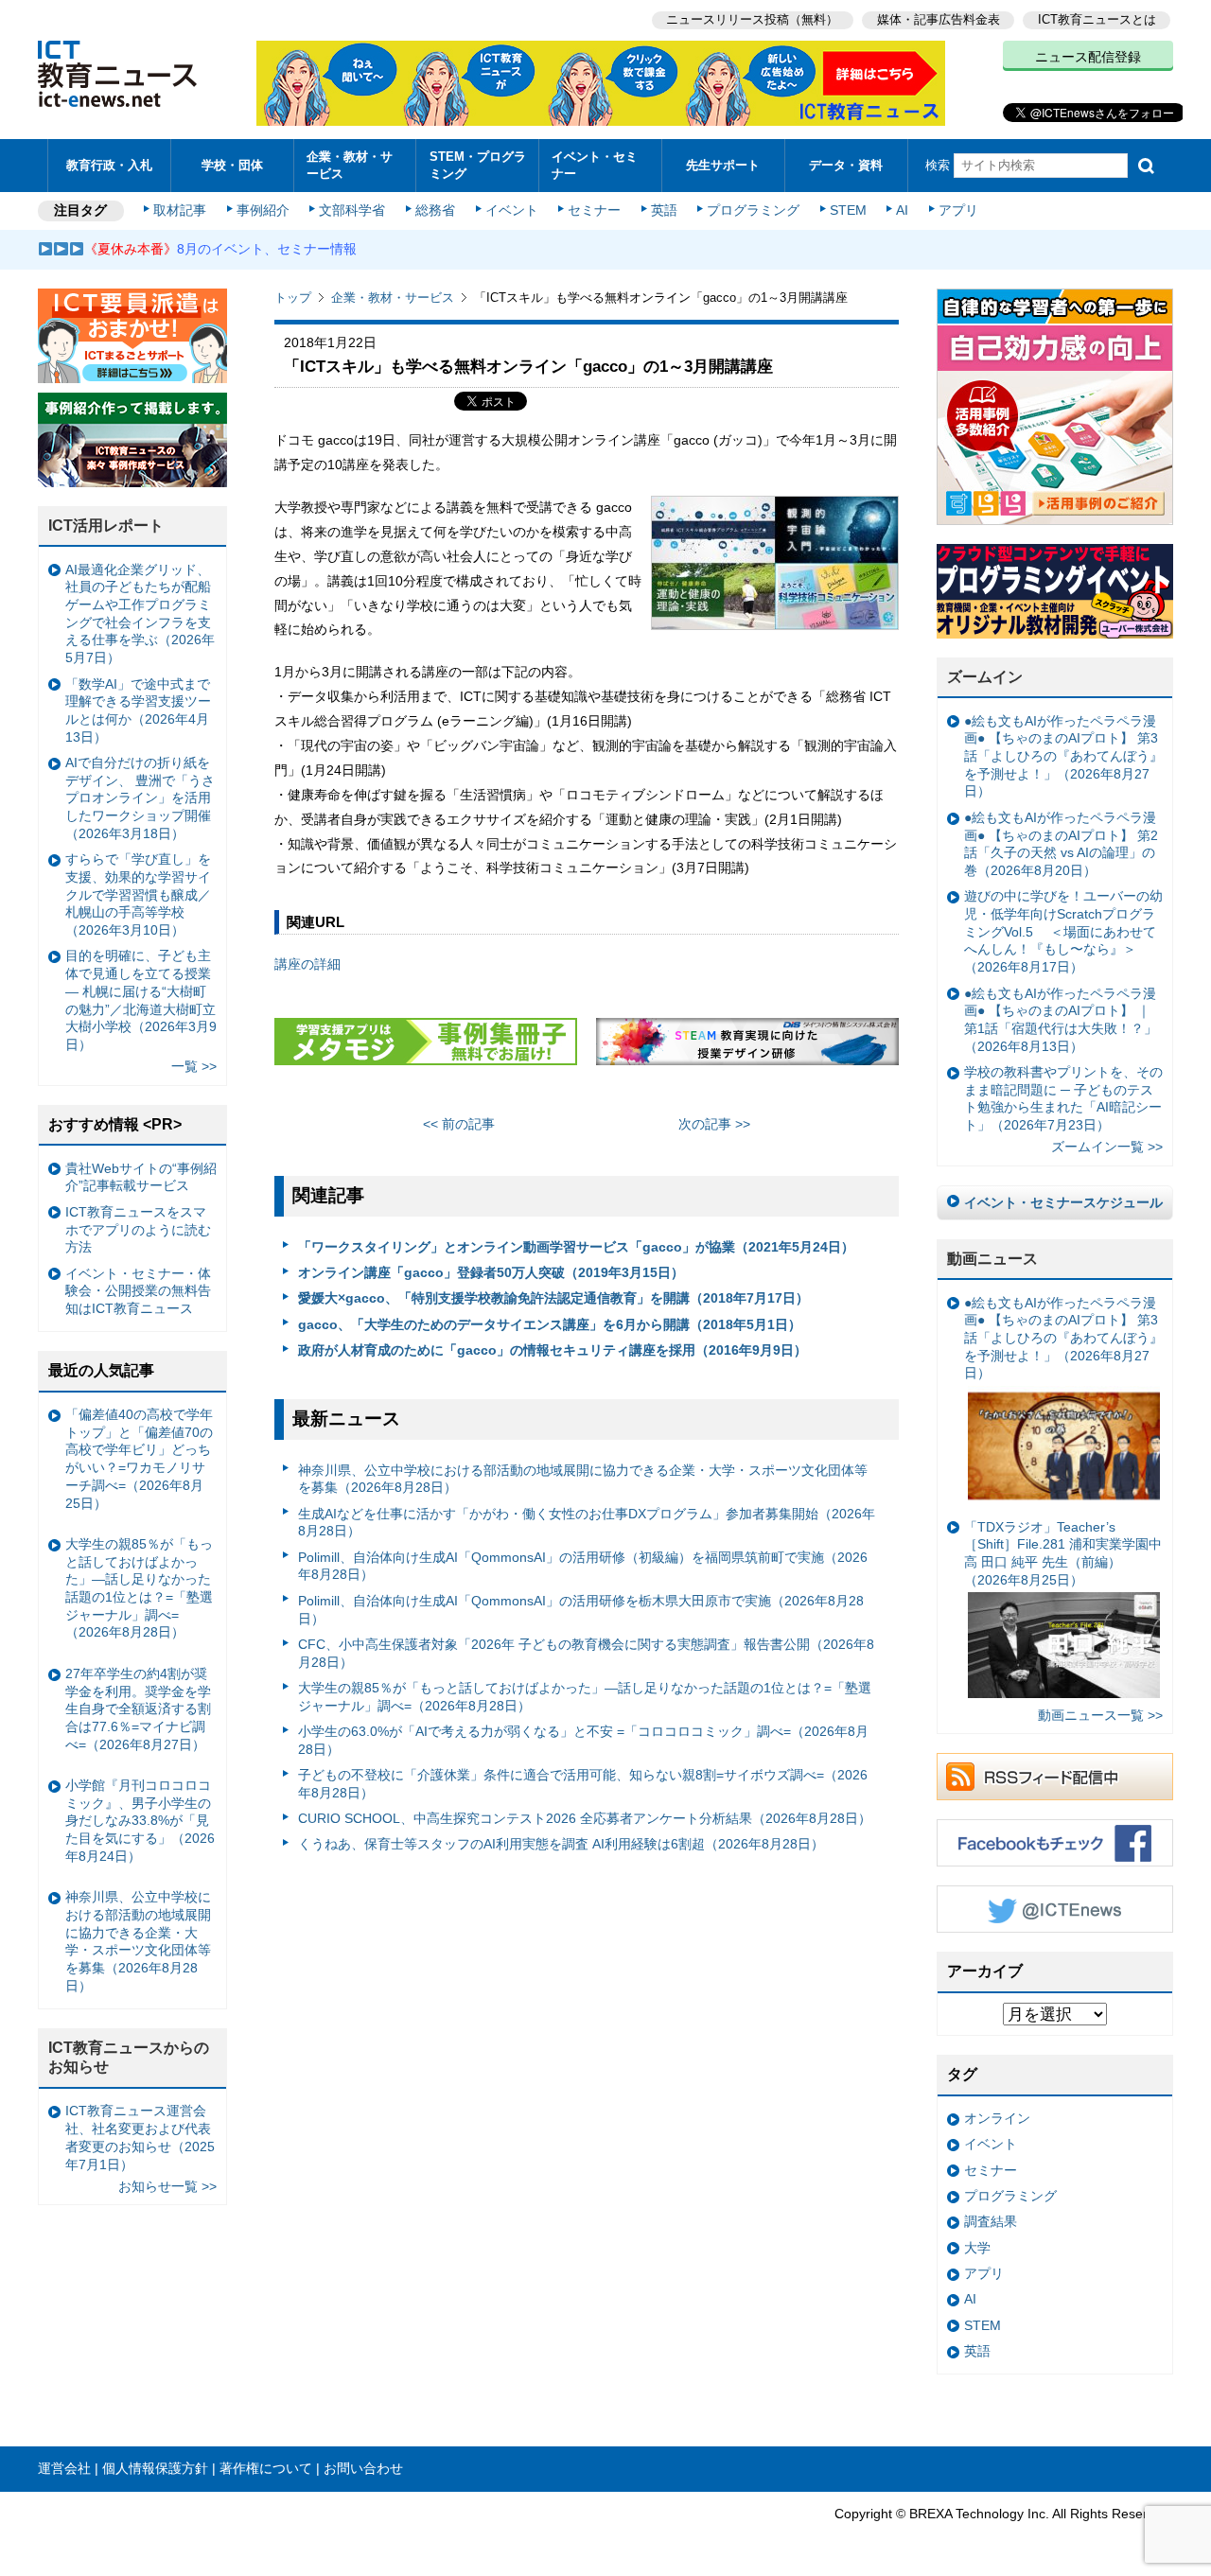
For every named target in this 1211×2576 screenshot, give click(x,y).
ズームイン (985, 677)
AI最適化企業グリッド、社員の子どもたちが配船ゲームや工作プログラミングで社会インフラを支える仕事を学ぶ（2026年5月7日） (140, 614)
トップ (293, 298)
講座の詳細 (307, 964)
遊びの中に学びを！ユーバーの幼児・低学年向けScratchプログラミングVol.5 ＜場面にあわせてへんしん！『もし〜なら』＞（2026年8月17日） (1063, 931)
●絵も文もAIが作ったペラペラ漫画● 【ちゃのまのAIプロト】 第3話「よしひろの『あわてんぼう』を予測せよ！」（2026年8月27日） (1063, 756)
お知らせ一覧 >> (167, 2186)
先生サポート (723, 165)
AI (902, 210)
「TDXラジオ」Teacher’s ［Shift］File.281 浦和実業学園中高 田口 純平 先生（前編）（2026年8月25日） (1063, 1553)
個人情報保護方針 (155, 2468)
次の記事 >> (714, 1124)
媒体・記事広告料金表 (939, 19)
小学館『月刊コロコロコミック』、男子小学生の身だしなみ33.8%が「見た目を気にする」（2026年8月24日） (140, 1821)
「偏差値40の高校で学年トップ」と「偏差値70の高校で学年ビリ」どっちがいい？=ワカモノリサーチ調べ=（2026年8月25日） (139, 1459)
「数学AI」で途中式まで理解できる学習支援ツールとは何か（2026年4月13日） (138, 710)
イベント (512, 210)
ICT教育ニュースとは (1097, 19)
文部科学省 (352, 210)
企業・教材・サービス (350, 165)
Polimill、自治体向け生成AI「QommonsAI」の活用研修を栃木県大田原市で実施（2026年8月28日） (581, 1610)
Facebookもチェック (1055, 1843)
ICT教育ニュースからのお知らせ (129, 2058)
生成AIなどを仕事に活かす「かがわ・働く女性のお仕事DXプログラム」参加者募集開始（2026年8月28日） (587, 1523)
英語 (664, 210)
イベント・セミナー (595, 165)
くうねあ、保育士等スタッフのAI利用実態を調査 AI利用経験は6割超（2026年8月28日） (561, 1844)
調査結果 (991, 2221)
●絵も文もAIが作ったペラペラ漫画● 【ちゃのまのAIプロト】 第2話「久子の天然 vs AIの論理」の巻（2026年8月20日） (1061, 844)
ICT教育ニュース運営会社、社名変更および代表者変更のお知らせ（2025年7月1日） (140, 2137)
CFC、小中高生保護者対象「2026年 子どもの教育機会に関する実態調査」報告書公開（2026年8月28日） (586, 1653)
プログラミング (753, 210)
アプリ (958, 210)
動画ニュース (992, 1259)
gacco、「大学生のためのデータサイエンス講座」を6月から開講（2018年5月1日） (550, 1324)
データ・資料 (846, 165)
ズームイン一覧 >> (1107, 1147)
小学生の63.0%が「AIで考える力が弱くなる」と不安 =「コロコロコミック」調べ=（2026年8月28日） (583, 1740)
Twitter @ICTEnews (1055, 1909)
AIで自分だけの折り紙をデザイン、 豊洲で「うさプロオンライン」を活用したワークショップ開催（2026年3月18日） (140, 798)
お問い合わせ (363, 2468)
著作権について (266, 2468)
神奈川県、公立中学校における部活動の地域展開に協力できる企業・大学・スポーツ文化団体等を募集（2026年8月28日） (583, 1479)
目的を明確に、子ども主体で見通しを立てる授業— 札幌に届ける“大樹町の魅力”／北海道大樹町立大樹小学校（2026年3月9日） (141, 1000)
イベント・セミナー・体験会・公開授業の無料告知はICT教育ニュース (138, 1291)
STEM (848, 210)
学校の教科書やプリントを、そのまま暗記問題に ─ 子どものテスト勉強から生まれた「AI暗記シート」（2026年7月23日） (1063, 1098)
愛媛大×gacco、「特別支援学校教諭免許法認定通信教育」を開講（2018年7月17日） (553, 1298)
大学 (977, 2248)
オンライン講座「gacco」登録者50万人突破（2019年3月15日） (491, 1272)
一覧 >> (194, 1066)
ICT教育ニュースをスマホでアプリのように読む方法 (138, 1229)
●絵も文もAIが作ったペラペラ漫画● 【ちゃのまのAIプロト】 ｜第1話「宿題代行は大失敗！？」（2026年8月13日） (1061, 1020)
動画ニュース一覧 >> (1100, 1715)
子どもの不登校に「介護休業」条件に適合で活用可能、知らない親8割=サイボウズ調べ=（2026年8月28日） (583, 1784)
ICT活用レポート (106, 526)
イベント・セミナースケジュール (1063, 1202)
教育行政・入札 (109, 165)
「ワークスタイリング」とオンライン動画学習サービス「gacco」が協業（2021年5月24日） (576, 1247)
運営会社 (64, 2468)
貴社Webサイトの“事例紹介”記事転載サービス (141, 1177)
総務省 (435, 210)
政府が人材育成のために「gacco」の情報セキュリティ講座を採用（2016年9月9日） (553, 1350)
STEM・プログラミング (478, 165)
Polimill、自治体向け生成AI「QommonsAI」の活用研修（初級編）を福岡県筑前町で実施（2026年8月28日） (583, 1566)
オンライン (997, 2118)
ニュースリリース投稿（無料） (752, 19)
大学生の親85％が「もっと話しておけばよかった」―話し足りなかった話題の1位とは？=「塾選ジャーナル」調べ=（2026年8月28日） (585, 1697)
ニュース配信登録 (1088, 57)
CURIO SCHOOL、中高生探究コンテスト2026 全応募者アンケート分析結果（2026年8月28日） (585, 1818)
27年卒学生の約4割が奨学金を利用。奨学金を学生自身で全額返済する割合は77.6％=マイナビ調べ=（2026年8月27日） (138, 1709)
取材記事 (180, 210)
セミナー (594, 210)
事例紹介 (263, 210)
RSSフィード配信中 (1055, 1777)
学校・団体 (232, 165)
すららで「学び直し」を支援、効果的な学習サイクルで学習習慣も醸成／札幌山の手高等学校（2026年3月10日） (138, 894)
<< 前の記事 (459, 1124)
